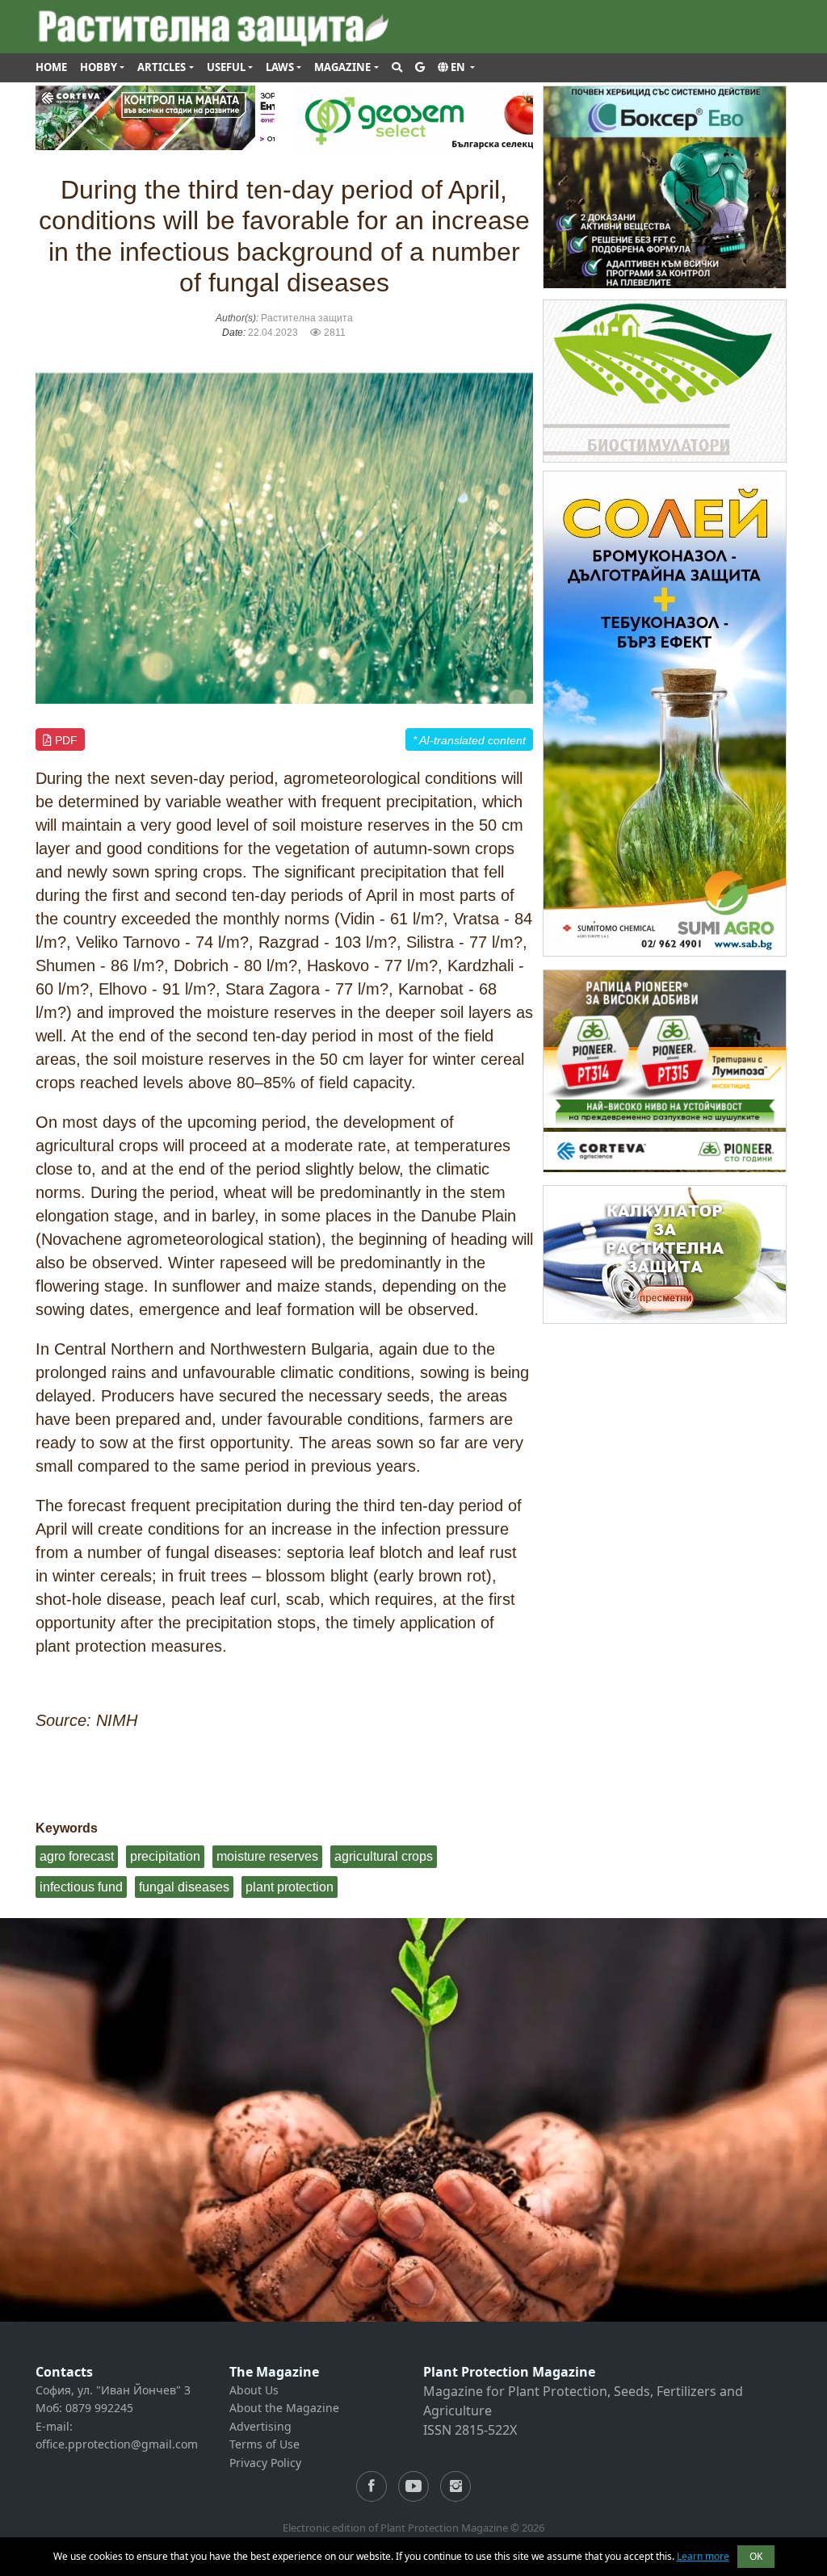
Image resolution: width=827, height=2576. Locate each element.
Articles (162, 67)
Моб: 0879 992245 (84, 2408)
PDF (65, 740)
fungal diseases (184, 1887)
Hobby (99, 67)
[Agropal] (665, 1253)
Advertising (260, 2426)
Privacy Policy (265, 2463)
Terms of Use (264, 2444)
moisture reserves (267, 1856)
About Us (254, 2390)
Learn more (703, 2556)
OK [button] (756, 2556)
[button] (456, 68)
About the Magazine (284, 2408)
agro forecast (77, 1856)
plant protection (290, 1887)
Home (51, 67)
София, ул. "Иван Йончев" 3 (113, 2390)
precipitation (165, 1856)
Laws (280, 67)
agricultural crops (384, 1856)
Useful (226, 67)
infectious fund (81, 1887)
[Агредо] (665, 380)
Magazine (342, 67)
